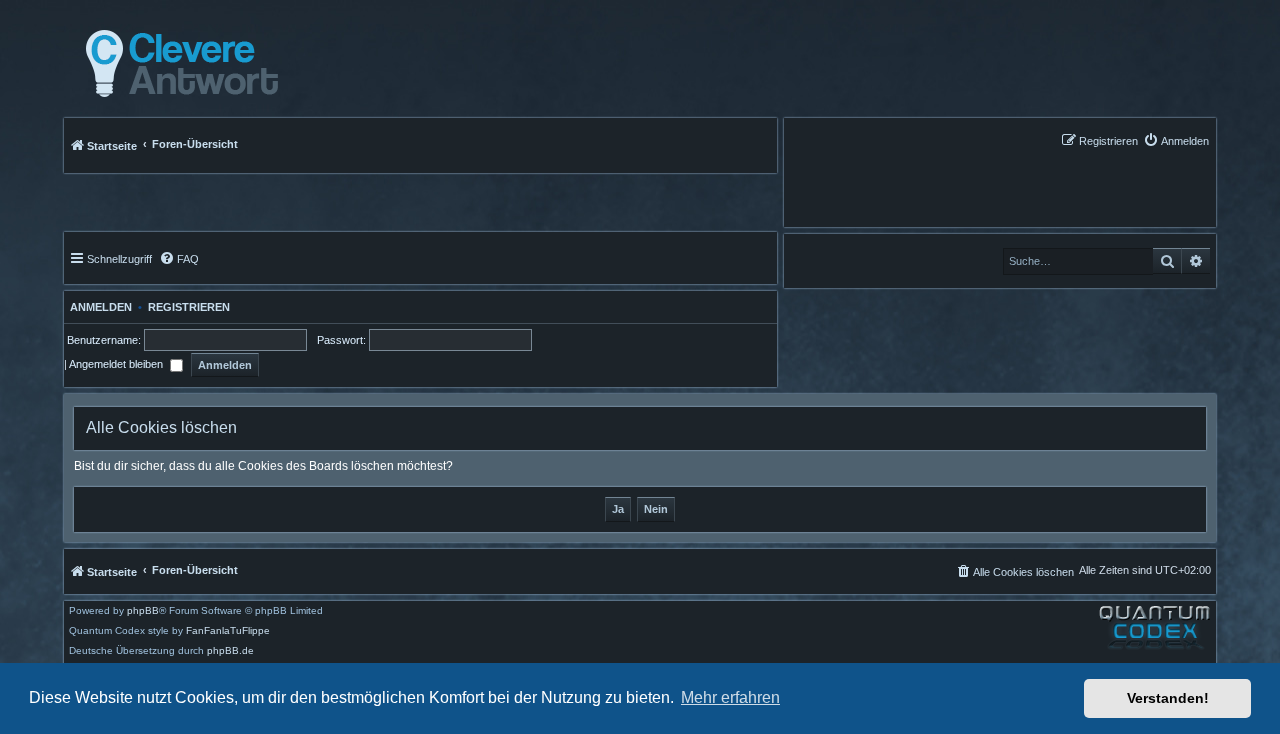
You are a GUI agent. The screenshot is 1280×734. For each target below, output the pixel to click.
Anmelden (98, 307)
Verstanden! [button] (1168, 698)
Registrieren (189, 307)
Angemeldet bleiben (117, 364)
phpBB (143, 611)
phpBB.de (230, 651)
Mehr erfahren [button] (730, 697)
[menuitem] (1176, 140)
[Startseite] (176, 64)
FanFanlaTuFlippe (228, 631)
